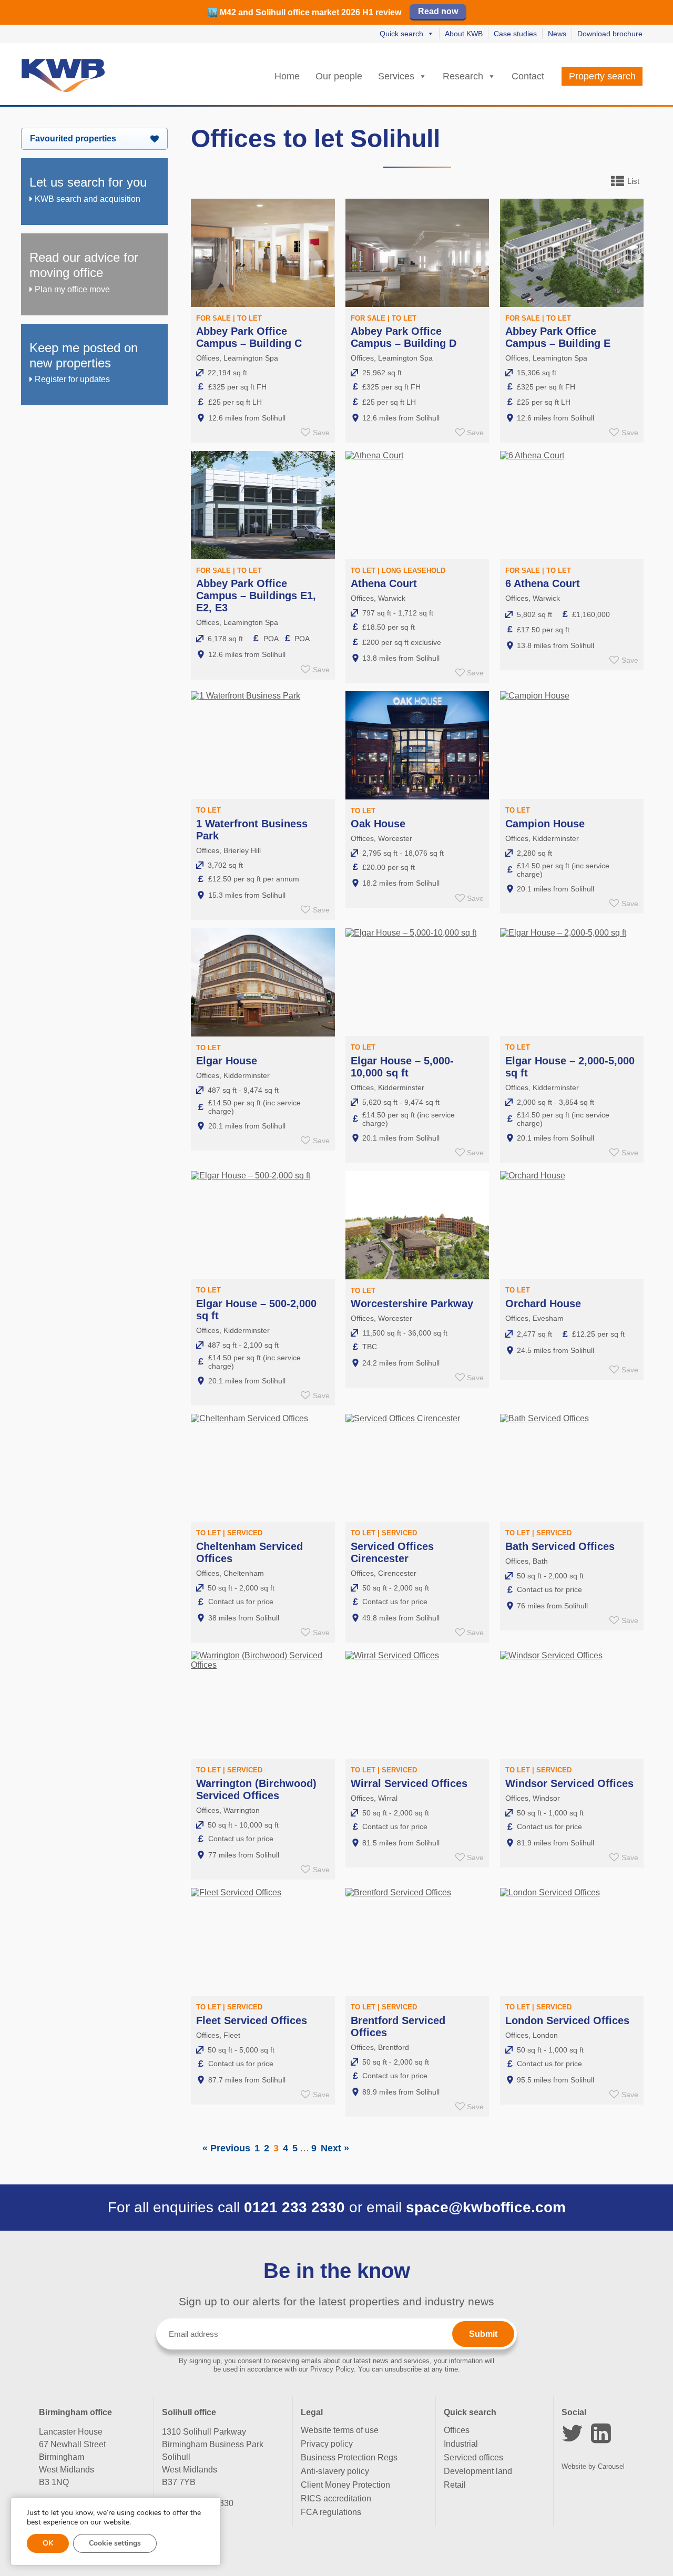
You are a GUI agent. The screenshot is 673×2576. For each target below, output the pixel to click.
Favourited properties (73, 138)
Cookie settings (115, 2543)
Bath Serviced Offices (560, 1546)
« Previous (226, 2148)
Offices (457, 2430)
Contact (528, 76)
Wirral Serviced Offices (409, 1783)
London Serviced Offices (567, 2020)
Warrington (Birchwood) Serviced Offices (256, 1789)
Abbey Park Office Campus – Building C (249, 337)
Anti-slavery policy (335, 2471)
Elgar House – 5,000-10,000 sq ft (402, 1067)
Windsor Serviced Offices (569, 1783)
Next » (335, 2148)
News (557, 34)
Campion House (545, 824)
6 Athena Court (543, 583)
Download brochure (610, 34)
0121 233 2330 (294, 2207)
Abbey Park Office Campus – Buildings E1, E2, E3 (256, 596)
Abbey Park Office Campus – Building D (404, 337)
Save (321, 433)
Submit (483, 2334)
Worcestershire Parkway (412, 1304)
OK (48, 2543)
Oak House (378, 824)
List (633, 181)
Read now (438, 11)
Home (287, 76)
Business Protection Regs (349, 2457)
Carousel (611, 2466)
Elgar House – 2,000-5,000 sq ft (570, 1067)
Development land (478, 2471)
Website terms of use (340, 2430)
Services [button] (396, 76)
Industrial (461, 2444)
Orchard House (543, 1304)
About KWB (464, 34)
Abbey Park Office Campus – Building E (558, 337)
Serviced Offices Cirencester (392, 1552)
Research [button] (463, 76)
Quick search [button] (401, 34)
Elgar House (227, 1061)
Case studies (515, 34)
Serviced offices (473, 2457)
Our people (339, 76)
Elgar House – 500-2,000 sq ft (256, 1310)
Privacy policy (327, 2444)
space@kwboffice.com (486, 2207)
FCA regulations (331, 2512)
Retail (455, 2485)
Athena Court (384, 583)
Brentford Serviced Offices (398, 2026)
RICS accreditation (336, 2498)
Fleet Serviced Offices (252, 2020)
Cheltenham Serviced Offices (249, 1552)
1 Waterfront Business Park (252, 830)
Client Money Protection (345, 2485)
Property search (602, 76)
